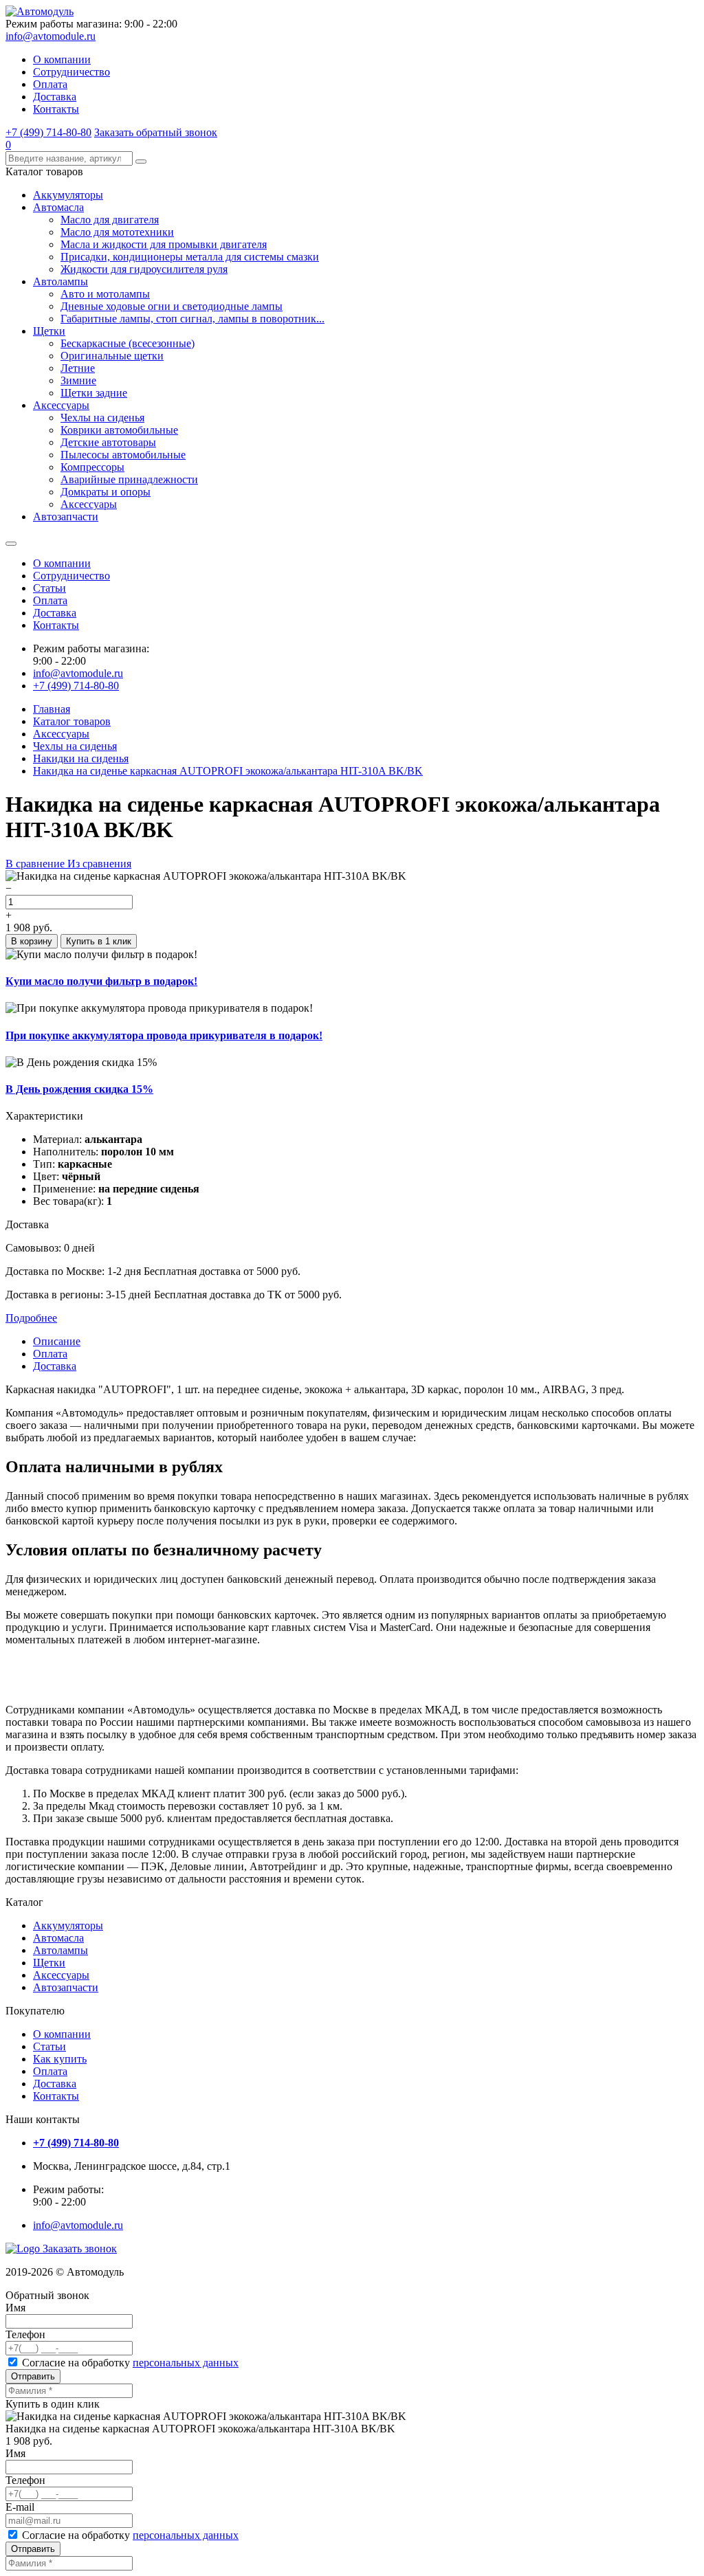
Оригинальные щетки (112, 356)
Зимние (78, 380)
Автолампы (60, 281)
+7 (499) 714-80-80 (48, 132)
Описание (57, 1341)
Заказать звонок (80, 2249)
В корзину (32, 941)
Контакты (56, 109)
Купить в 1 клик (99, 941)
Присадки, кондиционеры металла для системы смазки (190, 257)
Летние (78, 368)
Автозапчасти (66, 517)
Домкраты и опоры (106, 492)
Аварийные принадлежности (129, 479)
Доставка (55, 97)
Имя (15, 2308)
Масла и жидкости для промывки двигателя (164, 244)
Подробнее (31, 1318)
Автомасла (58, 207)
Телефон (25, 2334)
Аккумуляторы (68, 195)
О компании (62, 59)
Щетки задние (94, 393)
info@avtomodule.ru (51, 36)
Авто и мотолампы (105, 294)
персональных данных (186, 2363)
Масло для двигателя (110, 220)
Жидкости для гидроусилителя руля (144, 269)
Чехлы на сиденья (102, 418)
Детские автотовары (108, 442)
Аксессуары (61, 405)
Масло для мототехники (117, 232)
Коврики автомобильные (119, 430)
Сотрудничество (71, 72)
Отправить (33, 2376)
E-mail (20, 2507)
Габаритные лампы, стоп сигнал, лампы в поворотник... (192, 319)
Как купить (60, 2059)
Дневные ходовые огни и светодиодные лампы (172, 306)
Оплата (50, 84)
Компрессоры (92, 467)
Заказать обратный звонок (156, 132)
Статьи (49, 588)
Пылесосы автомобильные (123, 455)
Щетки (49, 331)
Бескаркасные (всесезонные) (128, 343)
